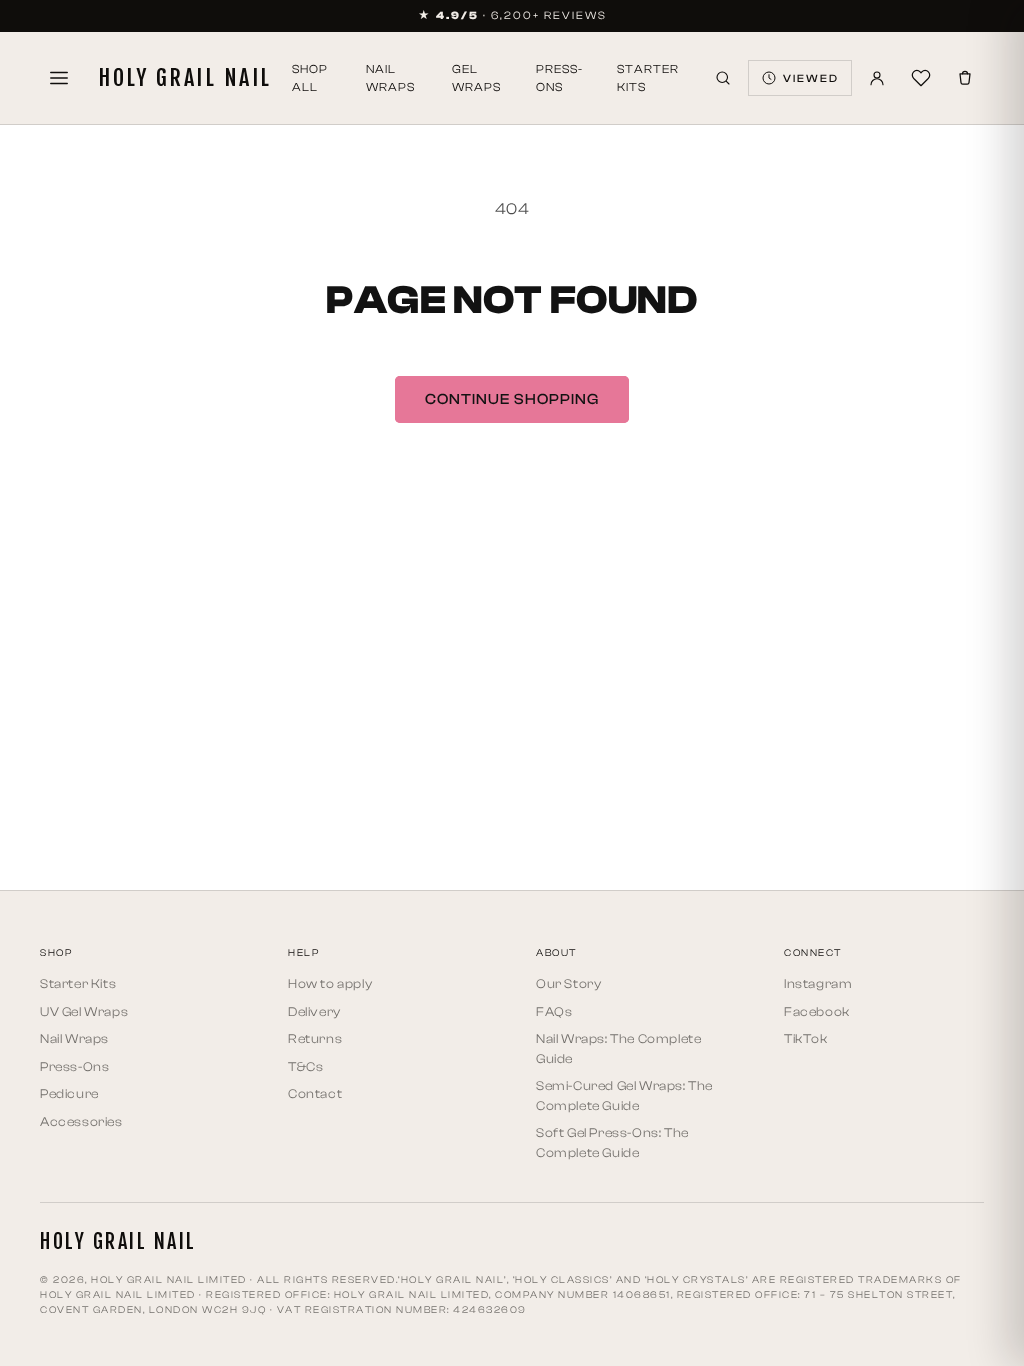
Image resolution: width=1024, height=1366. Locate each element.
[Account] (877, 78)
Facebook (817, 1011)
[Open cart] (965, 78)
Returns (315, 1038)
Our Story (568, 983)
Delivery (314, 1011)
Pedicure (69, 1093)
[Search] (723, 78)
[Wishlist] (921, 78)
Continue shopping (512, 399)
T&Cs (305, 1066)
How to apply (330, 983)
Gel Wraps (476, 78)
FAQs (554, 1011)
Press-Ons (559, 78)
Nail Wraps (390, 78)
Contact (315, 1093)
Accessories (81, 1121)
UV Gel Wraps (84, 1011)
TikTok (806, 1038)
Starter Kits (648, 78)
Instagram (818, 983)
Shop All (310, 78)
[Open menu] (59, 78)
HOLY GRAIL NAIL (185, 78)
